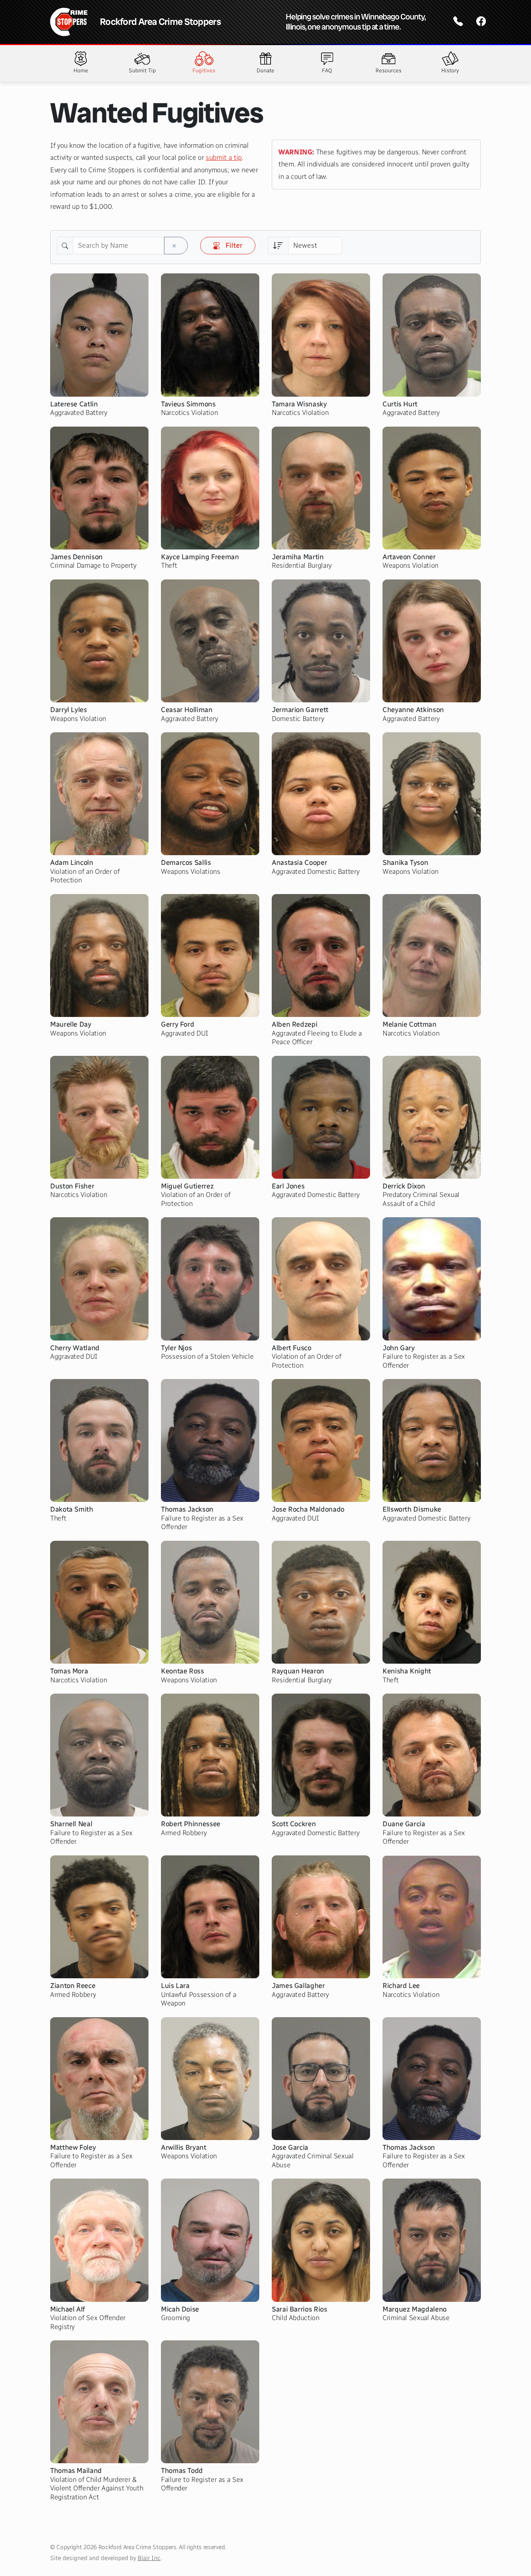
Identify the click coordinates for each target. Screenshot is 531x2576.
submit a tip (224, 157)
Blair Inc (149, 2558)
